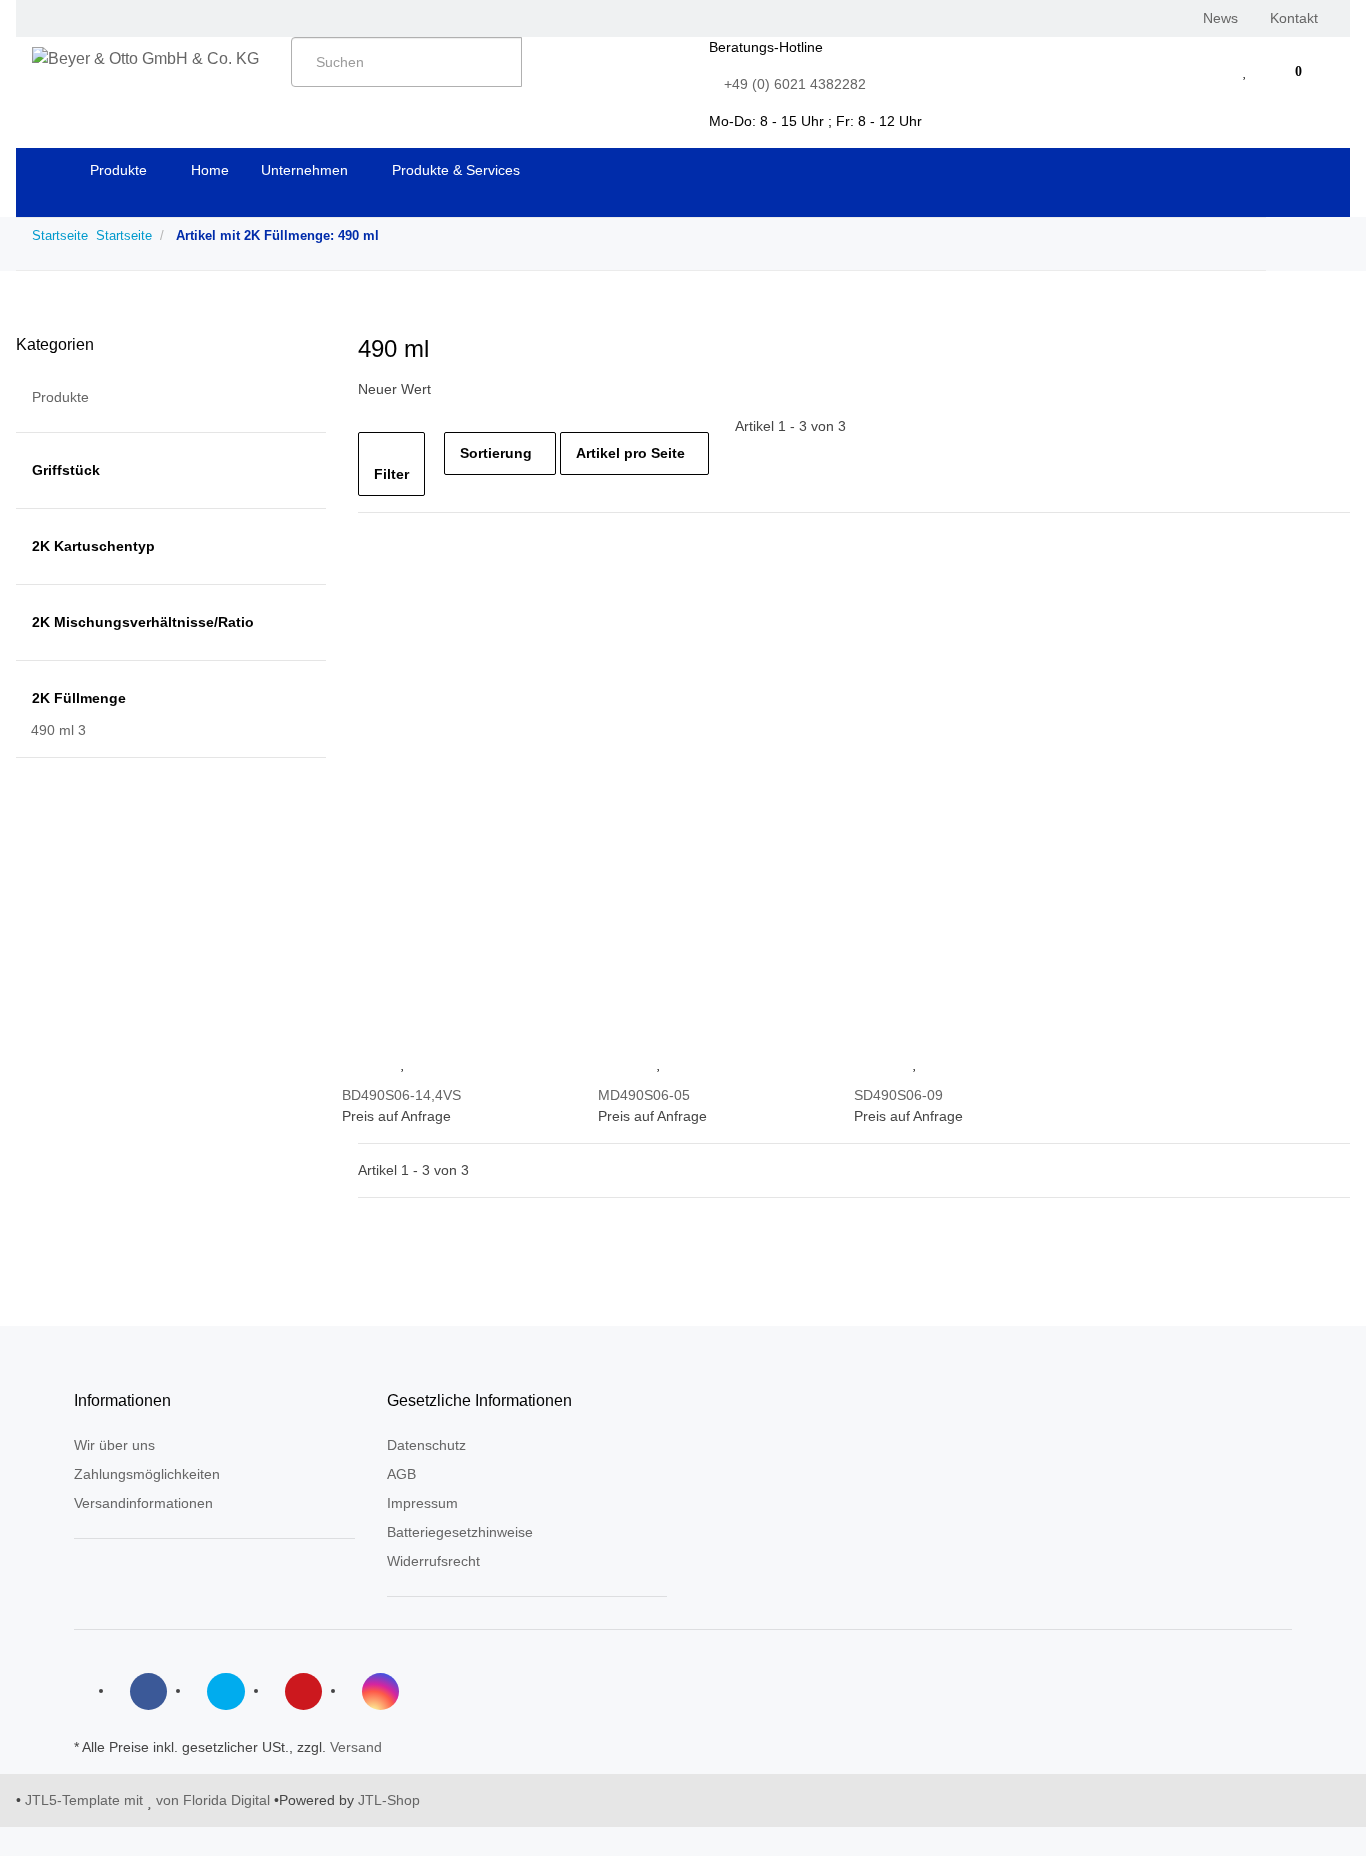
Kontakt (1294, 18)
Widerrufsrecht (433, 1561)
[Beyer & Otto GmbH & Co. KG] (145, 59)
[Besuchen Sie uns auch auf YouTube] (303, 1691)
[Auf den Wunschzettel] (403, 1063)
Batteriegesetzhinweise (460, 1532)
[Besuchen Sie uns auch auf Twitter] (225, 1691)
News (1220, 18)
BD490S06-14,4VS (401, 1095)
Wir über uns (114, 1445)
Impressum (422, 1503)
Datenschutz (426, 1445)
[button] (1205, 71)
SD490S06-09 (898, 1095)
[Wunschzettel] (1245, 71)
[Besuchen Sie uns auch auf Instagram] (380, 1691)
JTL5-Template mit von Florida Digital (149, 1800)
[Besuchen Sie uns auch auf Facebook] (148, 1691)
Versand (356, 1747)
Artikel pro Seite (630, 453)
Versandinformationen (143, 1503)
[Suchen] (543, 58)
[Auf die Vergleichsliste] (363, 1063)
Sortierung (496, 453)
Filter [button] (391, 474)
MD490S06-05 (644, 1095)
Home (210, 170)
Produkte (60, 397)
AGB (401, 1474)
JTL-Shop (389, 1800)
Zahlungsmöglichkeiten (147, 1474)
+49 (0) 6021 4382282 (795, 84)
